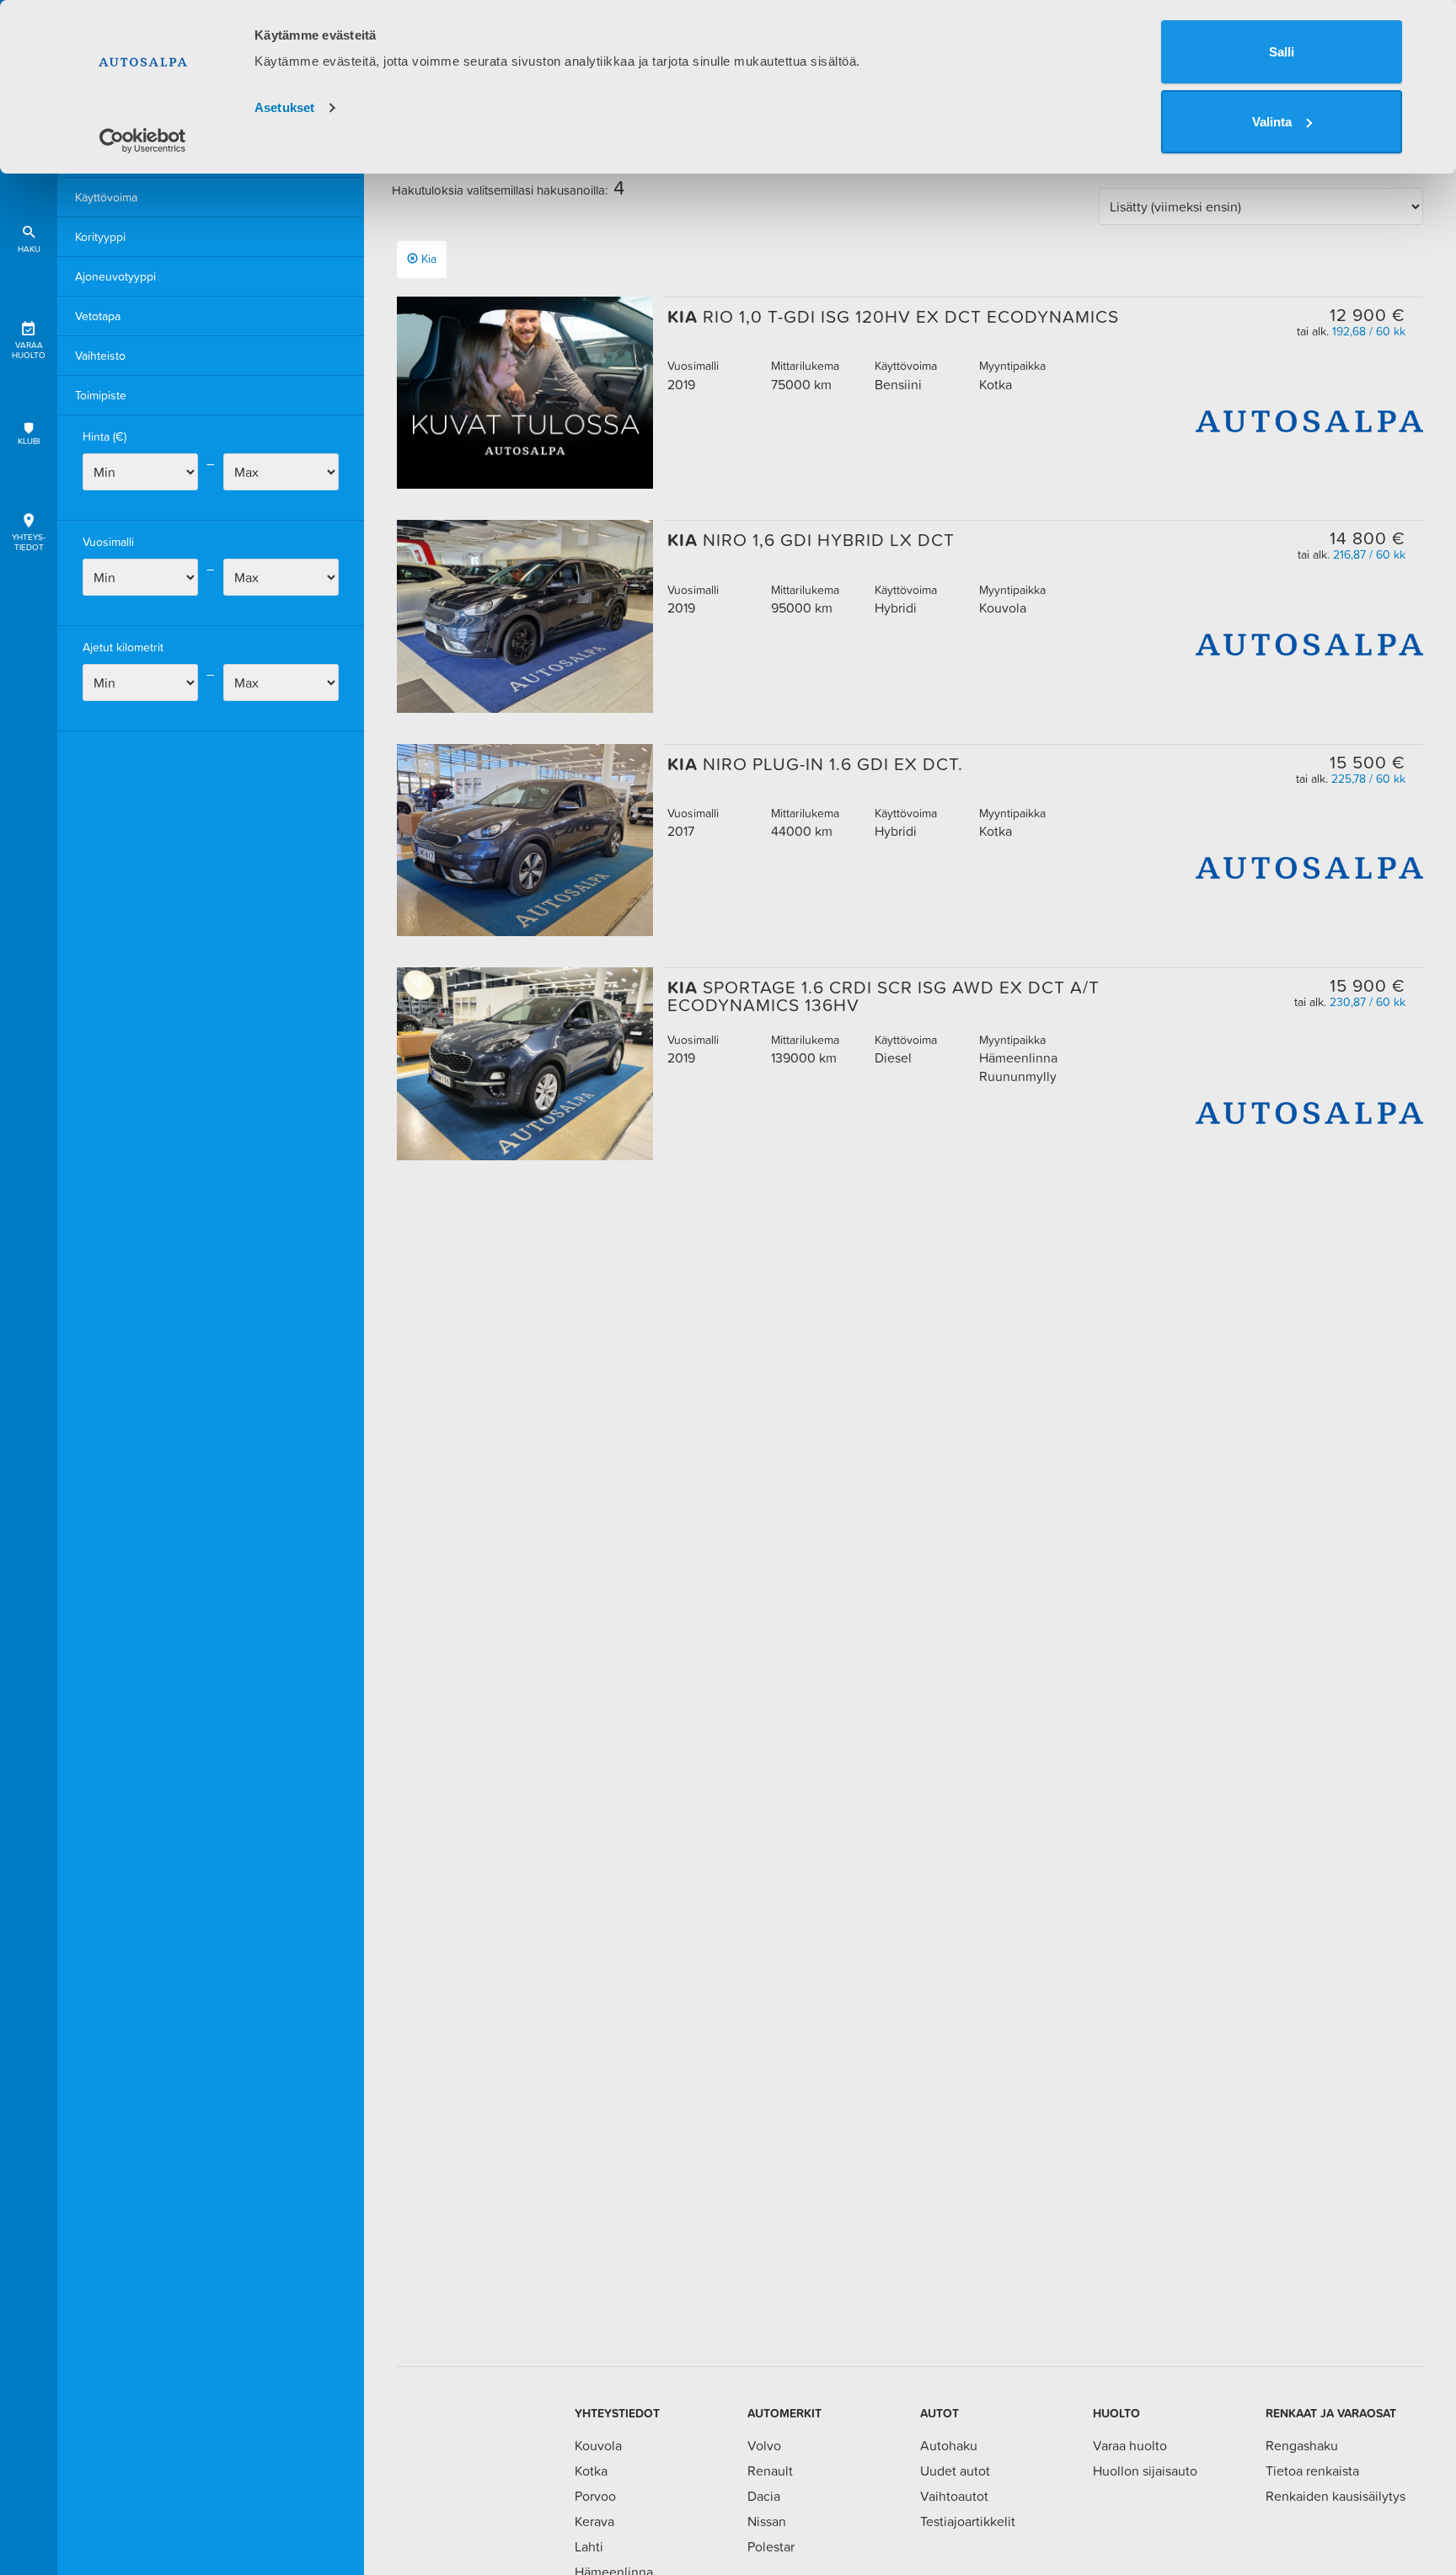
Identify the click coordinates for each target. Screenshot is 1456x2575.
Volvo (764, 2445)
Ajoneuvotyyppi (115, 276)
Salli (1282, 52)
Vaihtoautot (954, 2496)
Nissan (767, 2521)
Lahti (589, 2546)
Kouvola (598, 2445)
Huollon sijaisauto (1145, 2471)
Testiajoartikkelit (968, 2521)
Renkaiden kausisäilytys (1336, 2496)
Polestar (771, 2546)
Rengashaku (1302, 2445)
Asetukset (284, 107)
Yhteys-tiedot (29, 542)
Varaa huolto (29, 350)
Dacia (764, 2496)
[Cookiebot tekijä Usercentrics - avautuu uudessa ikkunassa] (143, 141)
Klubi (29, 441)
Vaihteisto (100, 356)
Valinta (1272, 122)
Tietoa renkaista (1312, 2471)
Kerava (594, 2521)
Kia (429, 259)
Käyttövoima (106, 197)
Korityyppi (100, 237)
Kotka (591, 2471)
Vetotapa (98, 316)
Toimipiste (101, 395)
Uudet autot (955, 2471)
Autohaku (949, 2445)
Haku (29, 249)
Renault (770, 2471)
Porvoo (595, 2496)
